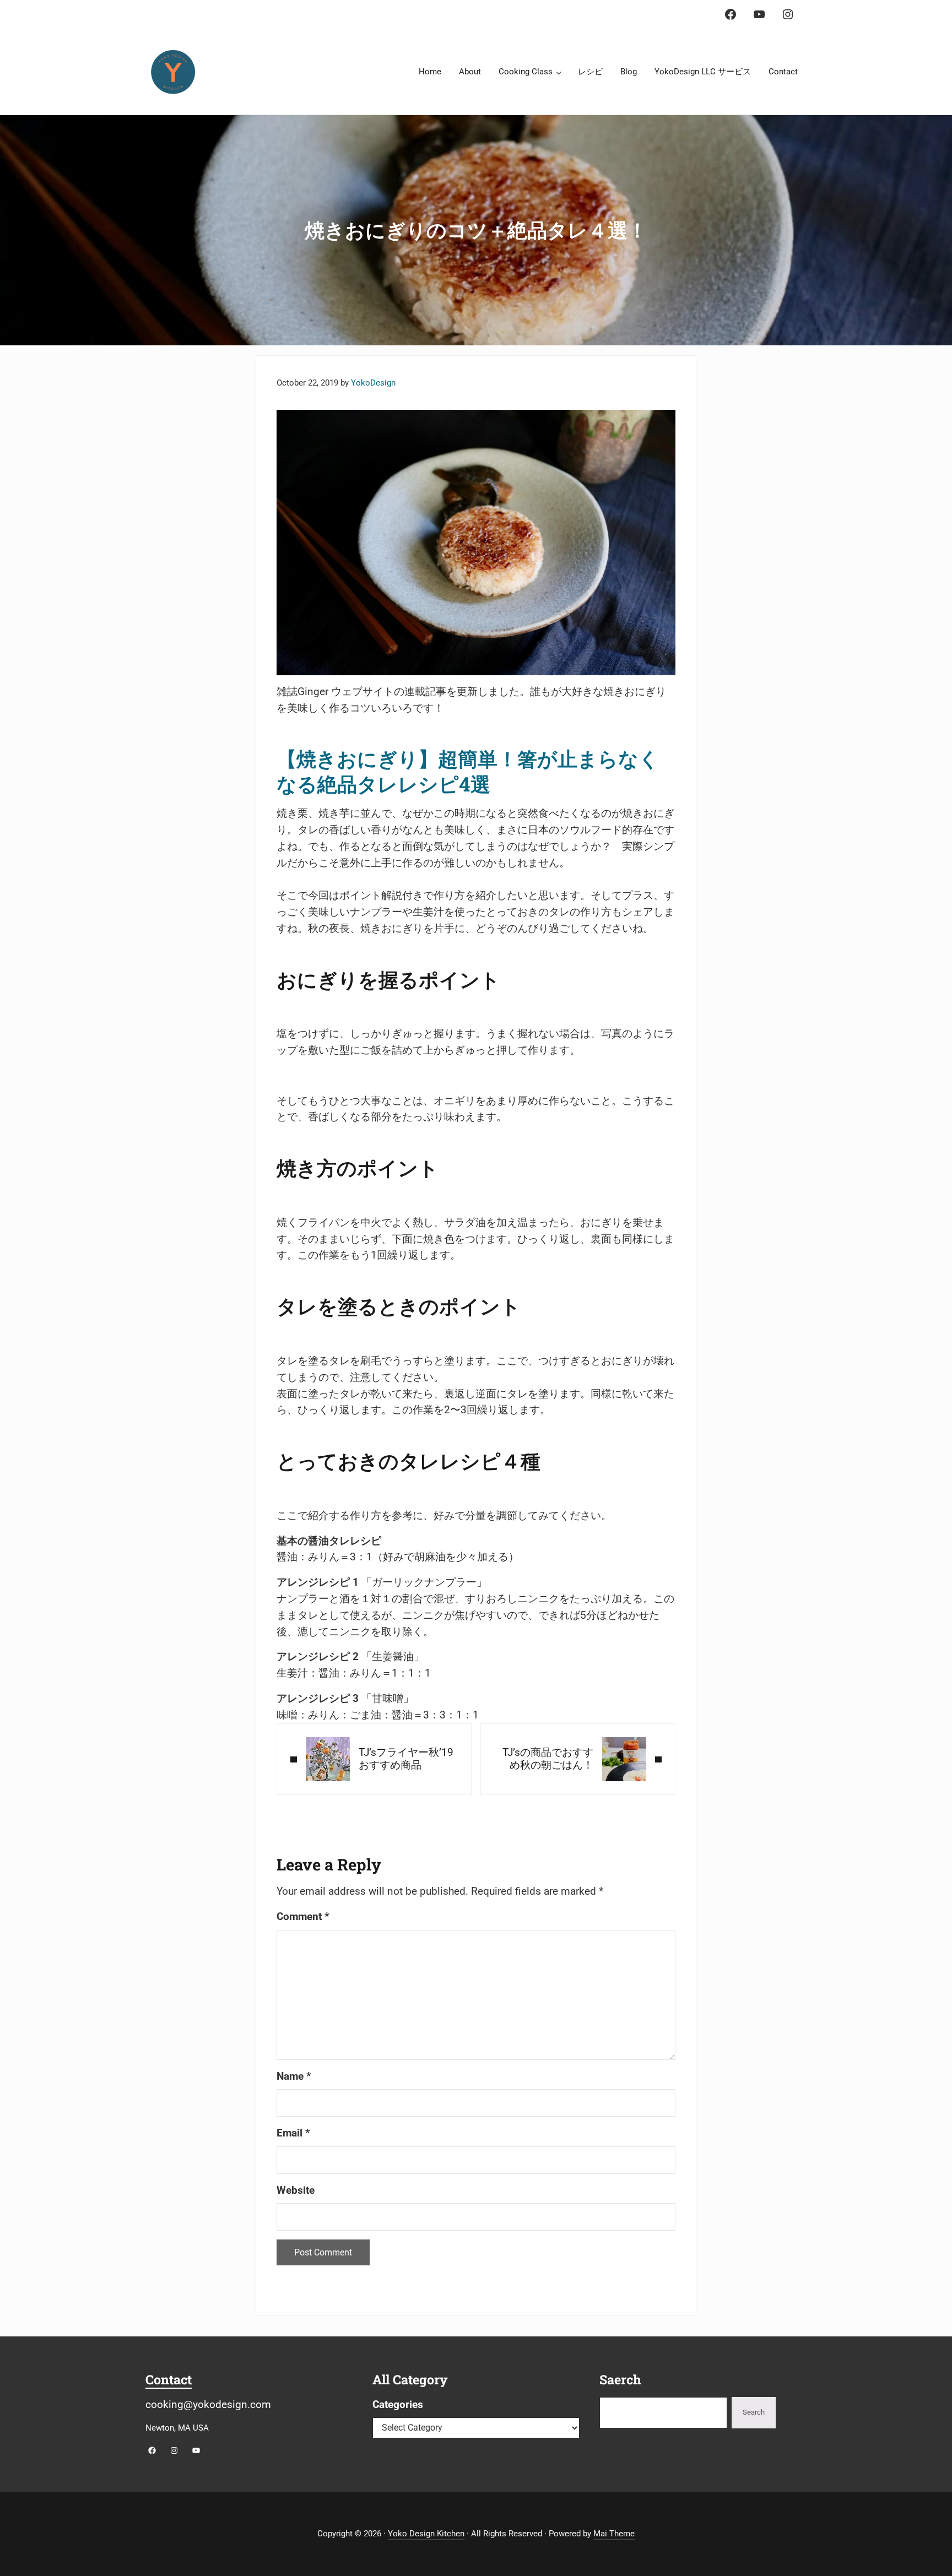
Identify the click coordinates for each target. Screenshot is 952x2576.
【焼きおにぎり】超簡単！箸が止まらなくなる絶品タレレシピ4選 (468, 771)
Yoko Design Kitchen (426, 2534)
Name (294, 2076)
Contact (169, 2379)
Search (754, 2412)
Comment (303, 1917)
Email (293, 2133)
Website (296, 2190)
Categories (398, 2405)
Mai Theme (614, 2534)
